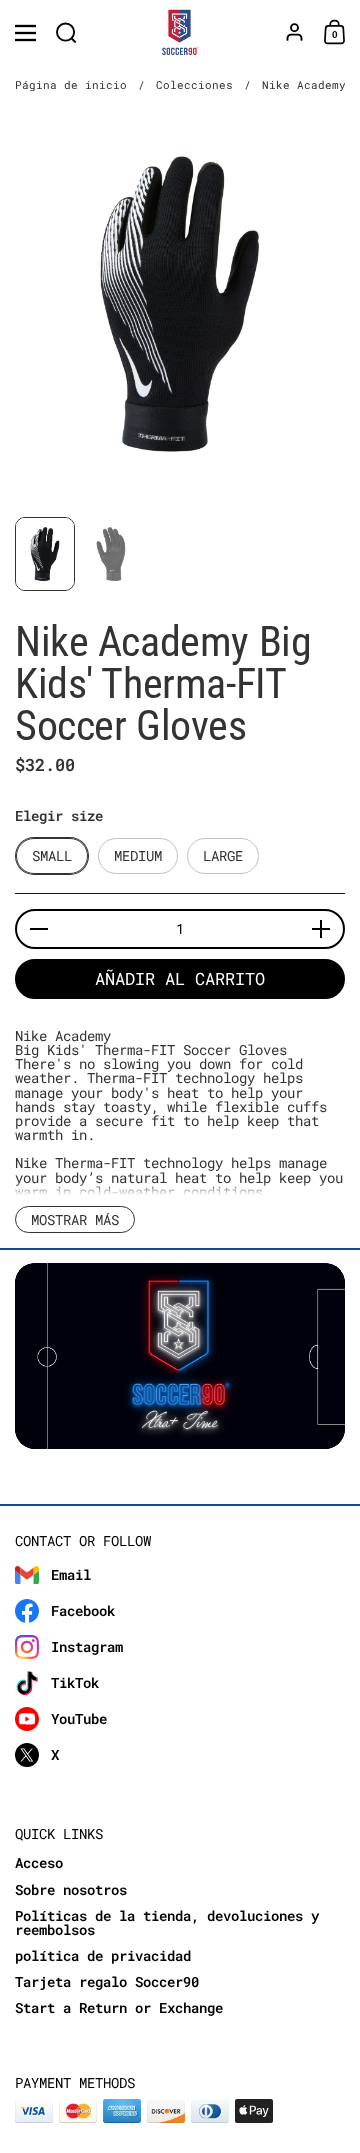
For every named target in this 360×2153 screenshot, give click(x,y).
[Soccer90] (180, 33)
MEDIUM (138, 855)
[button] (66, 32)
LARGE (223, 855)
